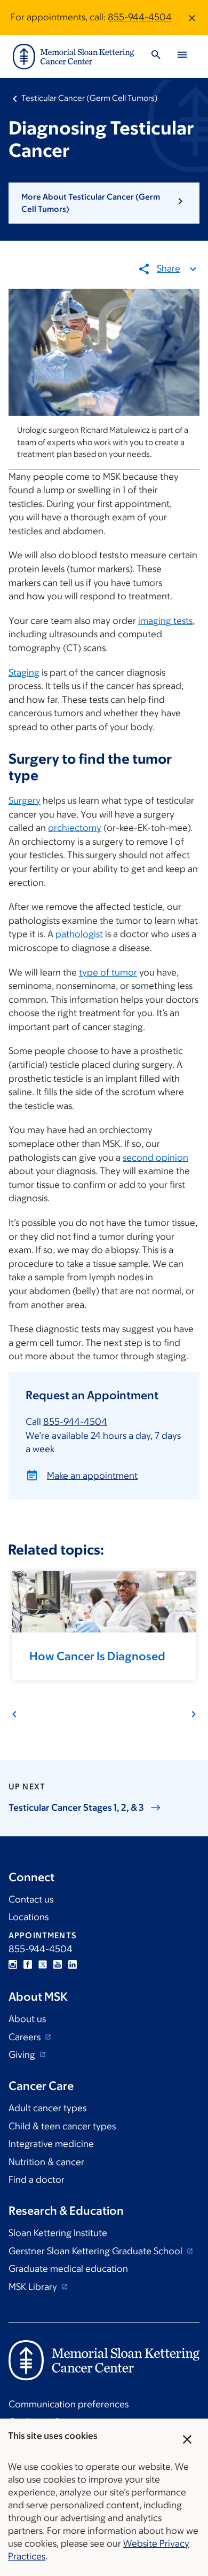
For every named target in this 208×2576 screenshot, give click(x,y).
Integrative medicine (51, 2144)
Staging (24, 672)
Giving (23, 2055)
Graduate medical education (68, 2269)
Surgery (25, 800)
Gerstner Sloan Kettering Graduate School (97, 2251)
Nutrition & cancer (46, 2162)
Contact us (31, 1899)
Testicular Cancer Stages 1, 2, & (76, 1808)
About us (27, 2019)
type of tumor (108, 972)
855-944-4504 (140, 17)
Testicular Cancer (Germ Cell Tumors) (90, 98)
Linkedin (73, 1964)
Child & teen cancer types (62, 2126)
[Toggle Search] (156, 56)
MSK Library (34, 2287)
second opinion (155, 1158)
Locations (29, 1917)
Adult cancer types (47, 2108)
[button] (104, 203)
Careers (26, 2037)
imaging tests (165, 621)
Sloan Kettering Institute (58, 2233)
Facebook (28, 1964)
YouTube (58, 1964)
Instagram (13, 1964)
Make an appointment (92, 1476)
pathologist (79, 934)
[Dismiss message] (192, 18)
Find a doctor (37, 2179)
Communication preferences (69, 2404)
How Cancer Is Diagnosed (97, 1656)
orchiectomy (75, 828)
